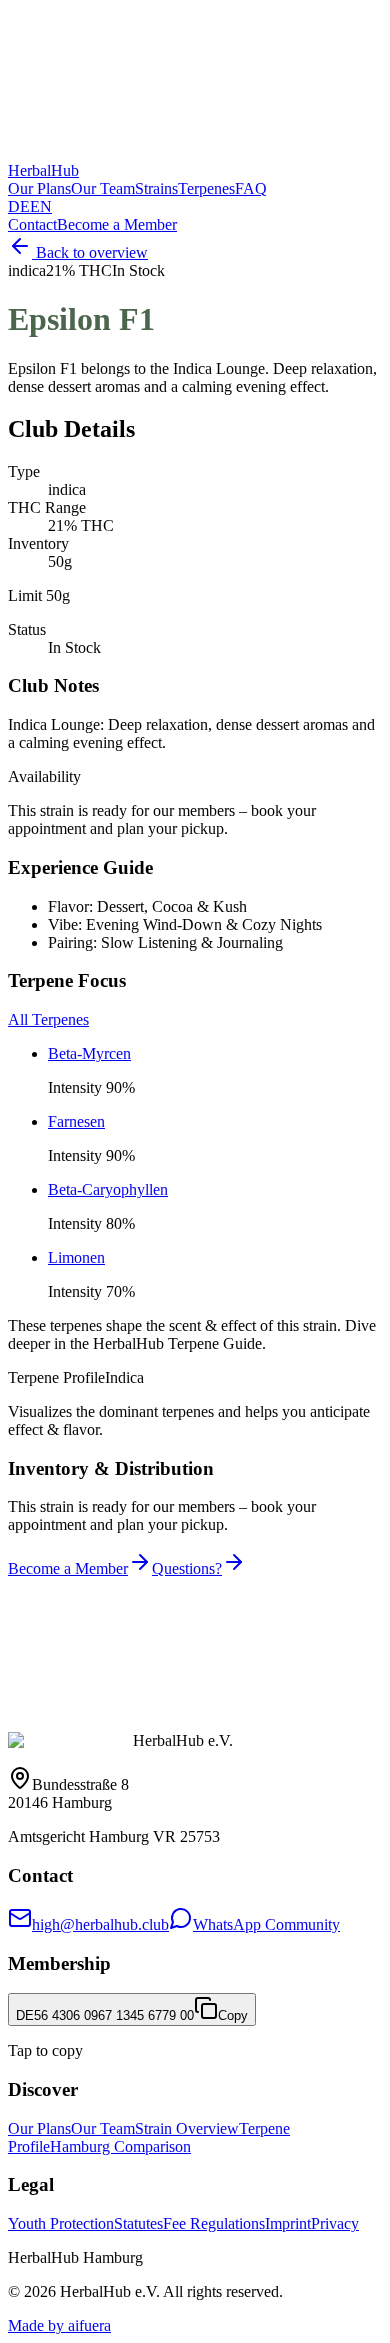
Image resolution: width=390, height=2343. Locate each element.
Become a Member (117, 224)
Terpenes (206, 188)
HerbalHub (43, 170)
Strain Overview (187, 2128)
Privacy (335, 2223)
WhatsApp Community (266, 1924)
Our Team (103, 188)
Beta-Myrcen (89, 1053)
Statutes (138, 2223)
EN (41, 206)
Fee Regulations (214, 2223)
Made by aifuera (59, 2325)
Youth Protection (61, 2223)
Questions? (187, 1568)
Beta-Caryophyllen (108, 1189)
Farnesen (76, 1121)
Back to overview (92, 252)
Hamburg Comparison (120, 2146)
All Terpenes (48, 1019)
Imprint (288, 2223)
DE (19, 206)
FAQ (251, 188)
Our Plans (39, 188)
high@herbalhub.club (100, 1924)
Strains (156, 188)
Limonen (76, 1257)
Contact (32, 224)
